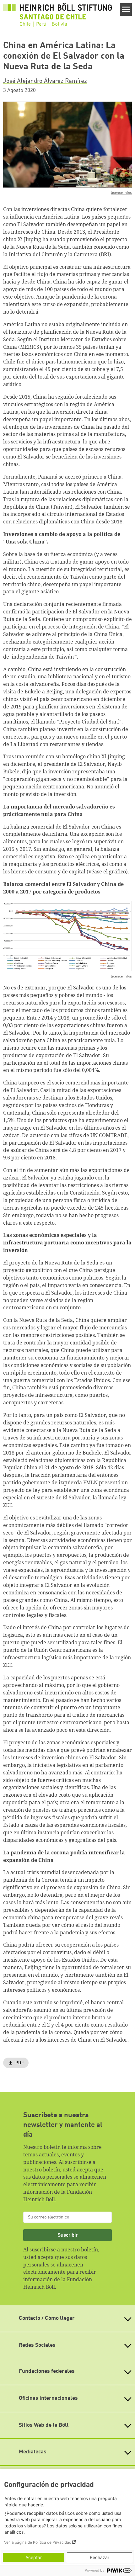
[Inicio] (57, 15)
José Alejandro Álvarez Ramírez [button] (45, 81)
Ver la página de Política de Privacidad (38, 2542)
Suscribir (67, 2235)
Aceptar (34, 2557)
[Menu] (126, 9)
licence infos (121, 193)
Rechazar (100, 2557)
